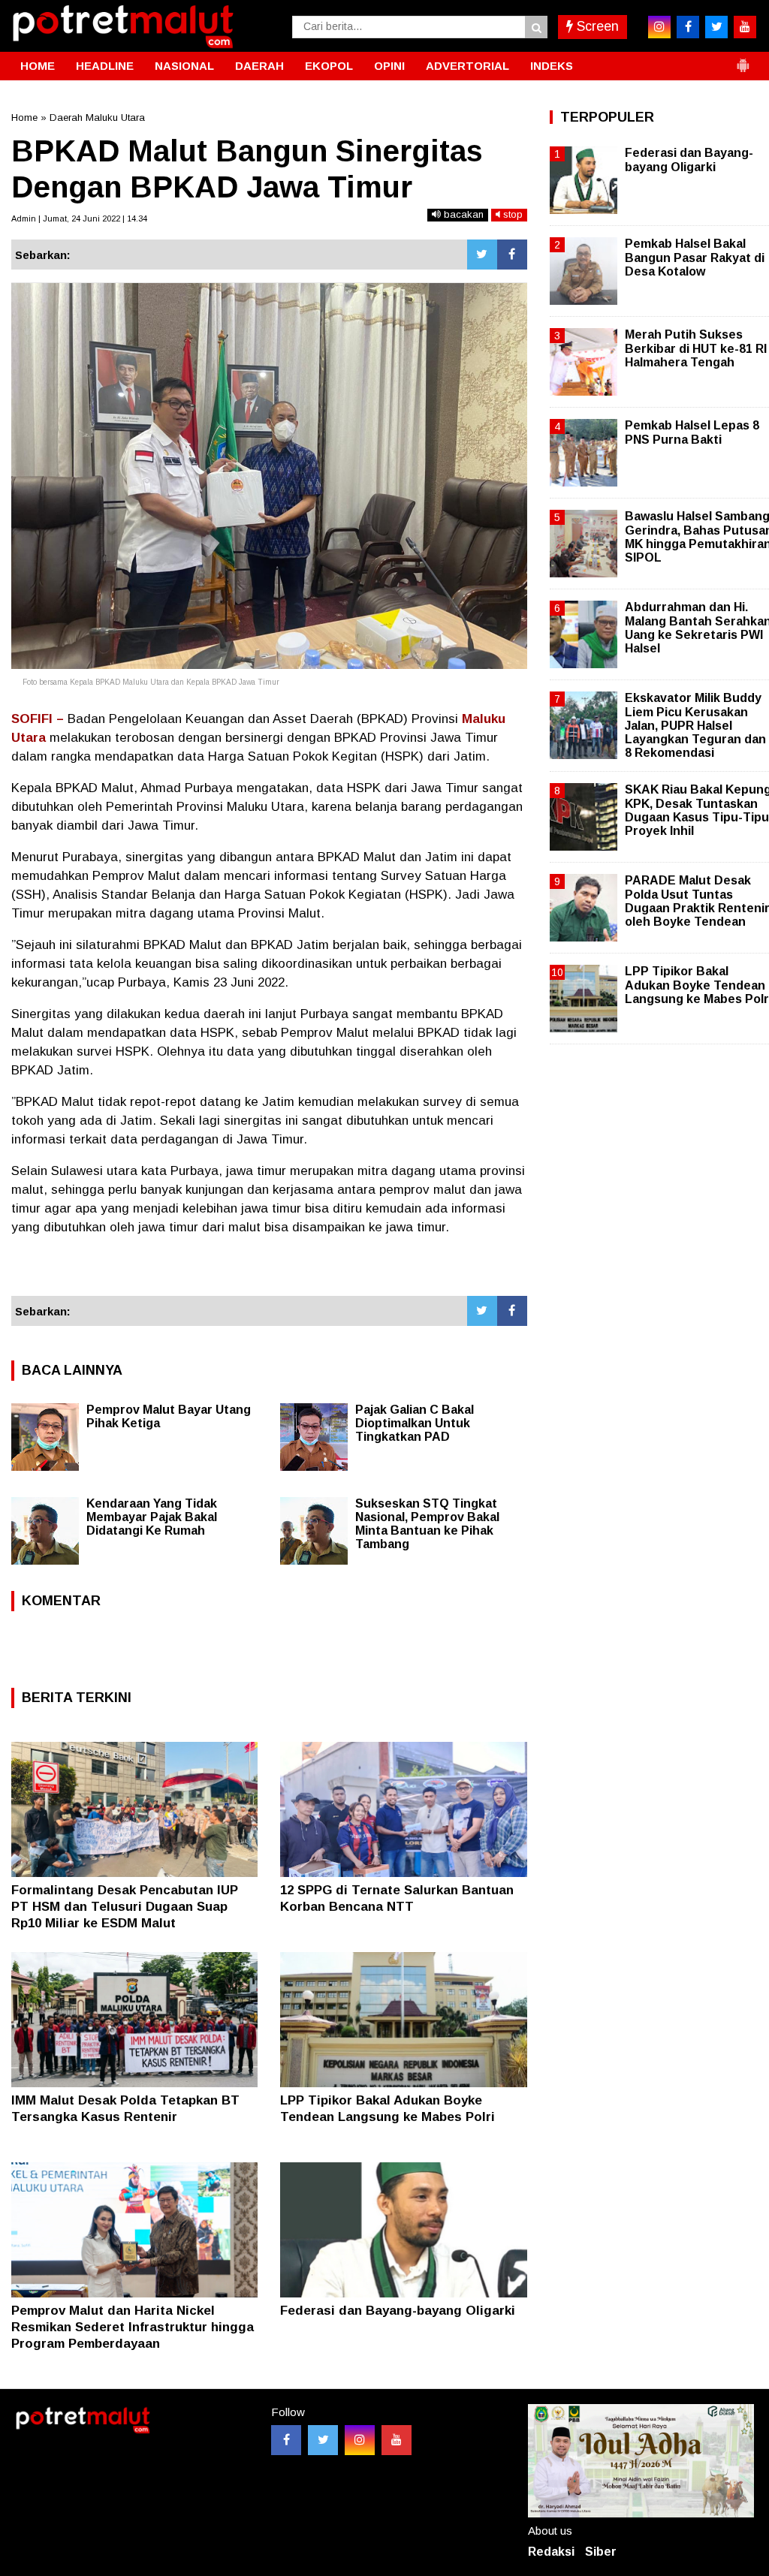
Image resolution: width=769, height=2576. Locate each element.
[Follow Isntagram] (360, 2440)
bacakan (462, 214)
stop (511, 214)
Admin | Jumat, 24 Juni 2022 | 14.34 (79, 218)
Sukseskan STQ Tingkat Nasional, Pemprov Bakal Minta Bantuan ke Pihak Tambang (427, 1524)
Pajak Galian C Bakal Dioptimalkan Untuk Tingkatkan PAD (415, 1423)
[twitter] (716, 27)
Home (24, 118)
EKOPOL (329, 66)
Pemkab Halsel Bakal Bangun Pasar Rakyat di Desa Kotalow (695, 257)
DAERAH (259, 66)
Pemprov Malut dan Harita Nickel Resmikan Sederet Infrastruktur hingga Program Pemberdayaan (133, 2327)
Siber (601, 2552)
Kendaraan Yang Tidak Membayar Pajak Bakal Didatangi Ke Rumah (152, 1517)
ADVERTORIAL (467, 66)
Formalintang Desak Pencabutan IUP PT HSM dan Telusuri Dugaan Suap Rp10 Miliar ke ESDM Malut (125, 1907)
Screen (596, 26)
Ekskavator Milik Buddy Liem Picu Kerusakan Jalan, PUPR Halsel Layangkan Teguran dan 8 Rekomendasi (695, 725)
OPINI (389, 66)
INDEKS (552, 66)
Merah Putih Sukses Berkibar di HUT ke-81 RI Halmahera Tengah (696, 348)
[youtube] (745, 27)
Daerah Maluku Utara (97, 118)
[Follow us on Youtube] (397, 2440)
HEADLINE (105, 66)
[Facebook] (512, 255)
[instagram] (659, 27)
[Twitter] (482, 255)
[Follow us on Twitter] (323, 2440)
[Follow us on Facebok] (286, 2440)
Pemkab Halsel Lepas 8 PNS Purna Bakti (692, 432)
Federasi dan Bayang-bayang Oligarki (398, 2311)
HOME (38, 66)
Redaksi (551, 2552)
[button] (743, 59)
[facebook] (688, 27)
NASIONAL (184, 66)
